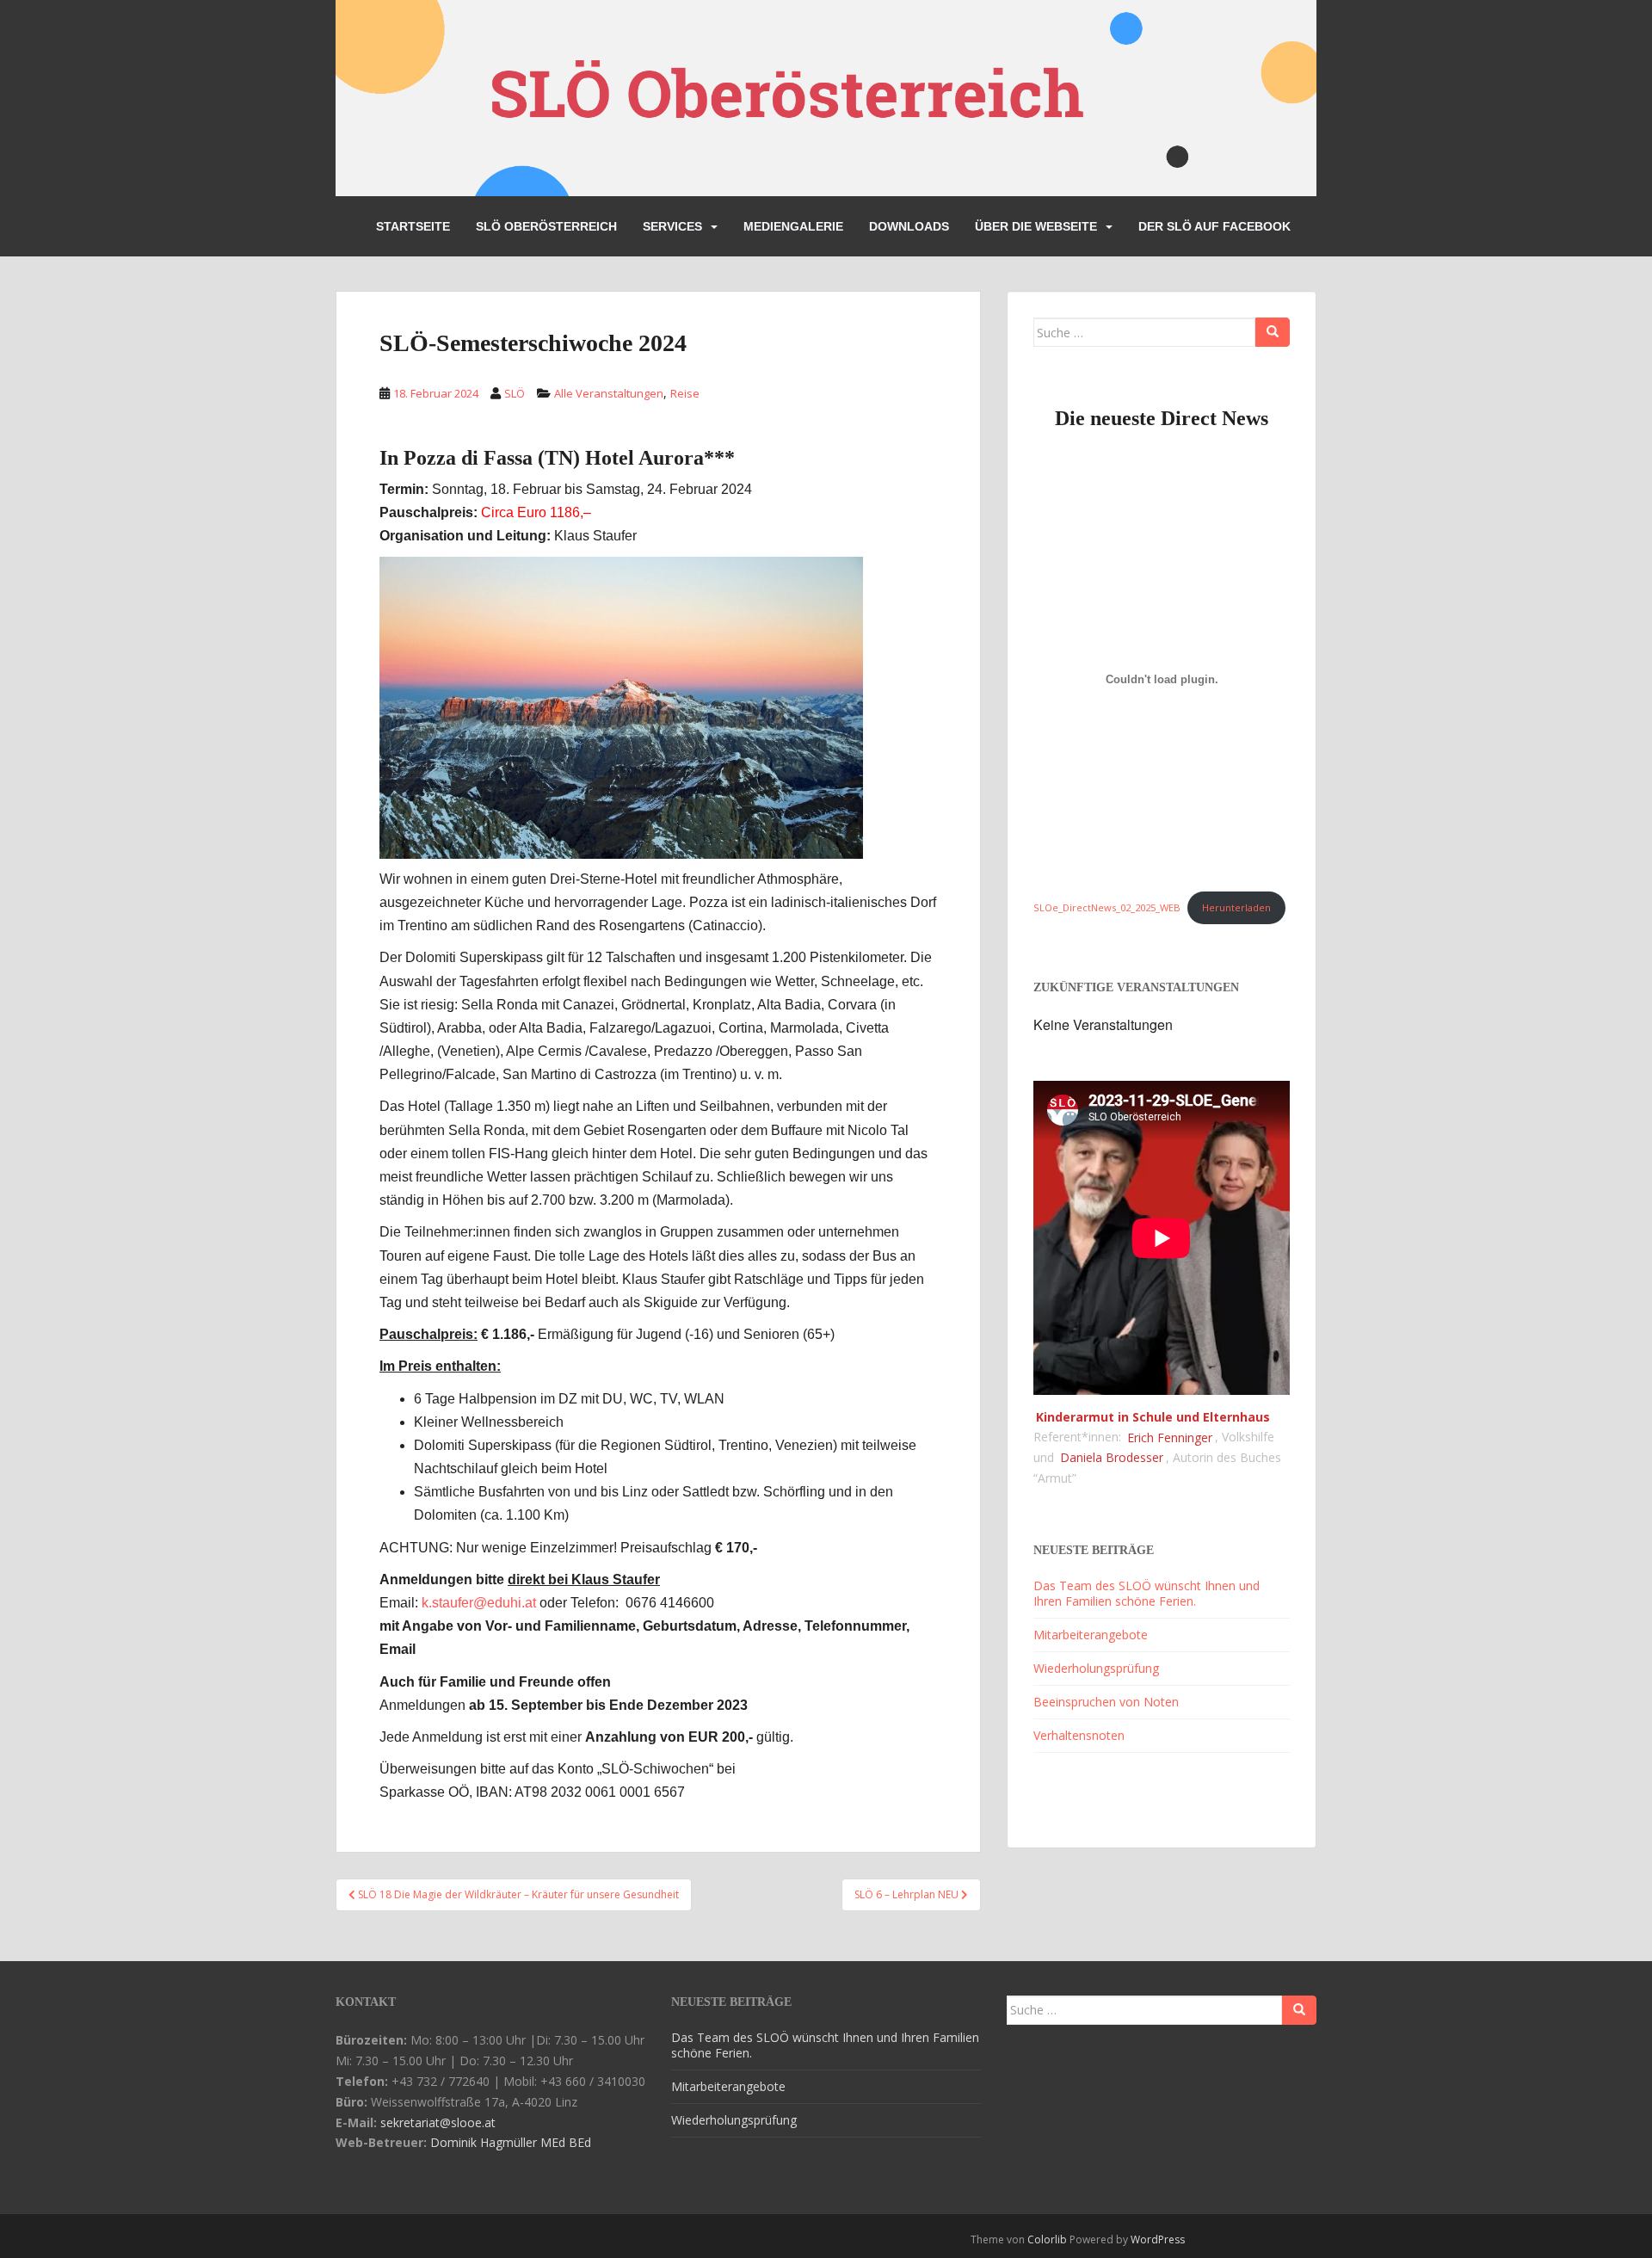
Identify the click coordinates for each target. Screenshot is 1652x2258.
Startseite (413, 226)
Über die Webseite (1036, 226)
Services (672, 226)
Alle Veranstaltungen (609, 393)
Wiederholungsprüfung (1096, 1668)
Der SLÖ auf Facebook (1214, 226)
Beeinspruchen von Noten (1106, 1702)
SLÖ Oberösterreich (546, 226)
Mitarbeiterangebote (1091, 1635)
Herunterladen (1236, 907)
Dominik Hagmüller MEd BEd (511, 2142)
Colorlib (1047, 2239)
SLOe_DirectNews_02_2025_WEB (1107, 907)
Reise (685, 393)
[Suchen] (1273, 332)
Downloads (909, 226)
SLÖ (515, 393)
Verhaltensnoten (1079, 1735)
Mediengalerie (793, 226)
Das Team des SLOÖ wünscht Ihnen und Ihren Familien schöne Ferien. (1147, 1593)
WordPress (1158, 2239)
